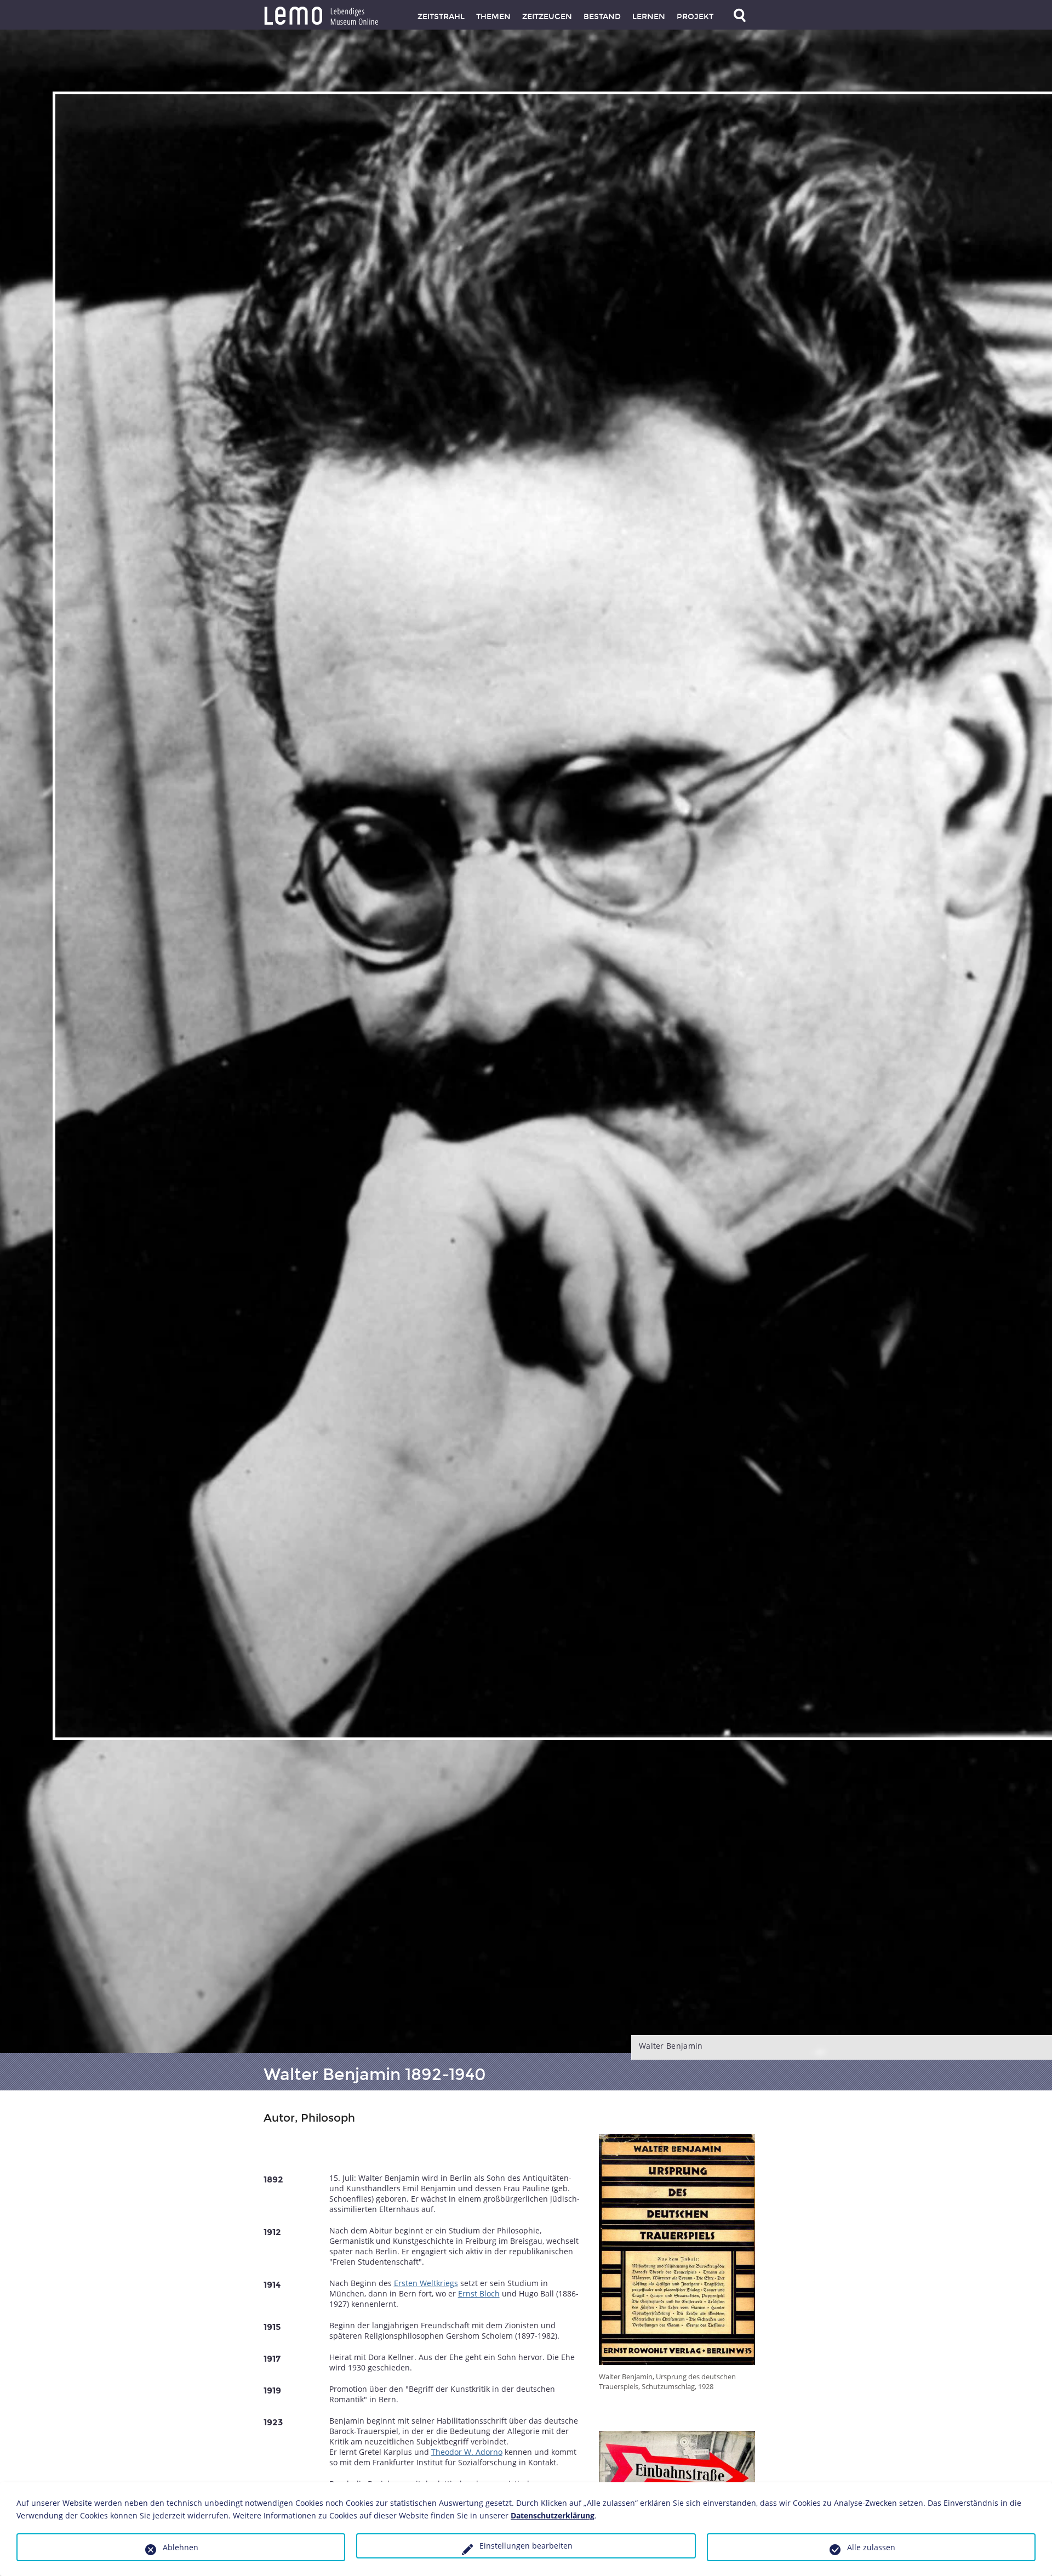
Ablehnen (181, 2547)
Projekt (695, 17)
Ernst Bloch (479, 2293)
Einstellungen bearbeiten (526, 2546)
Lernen (649, 17)
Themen (493, 17)
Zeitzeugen (547, 17)
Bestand (602, 17)
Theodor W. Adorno (467, 2452)
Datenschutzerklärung (553, 2515)
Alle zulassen (871, 2547)
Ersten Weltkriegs (426, 2283)
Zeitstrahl (441, 17)
